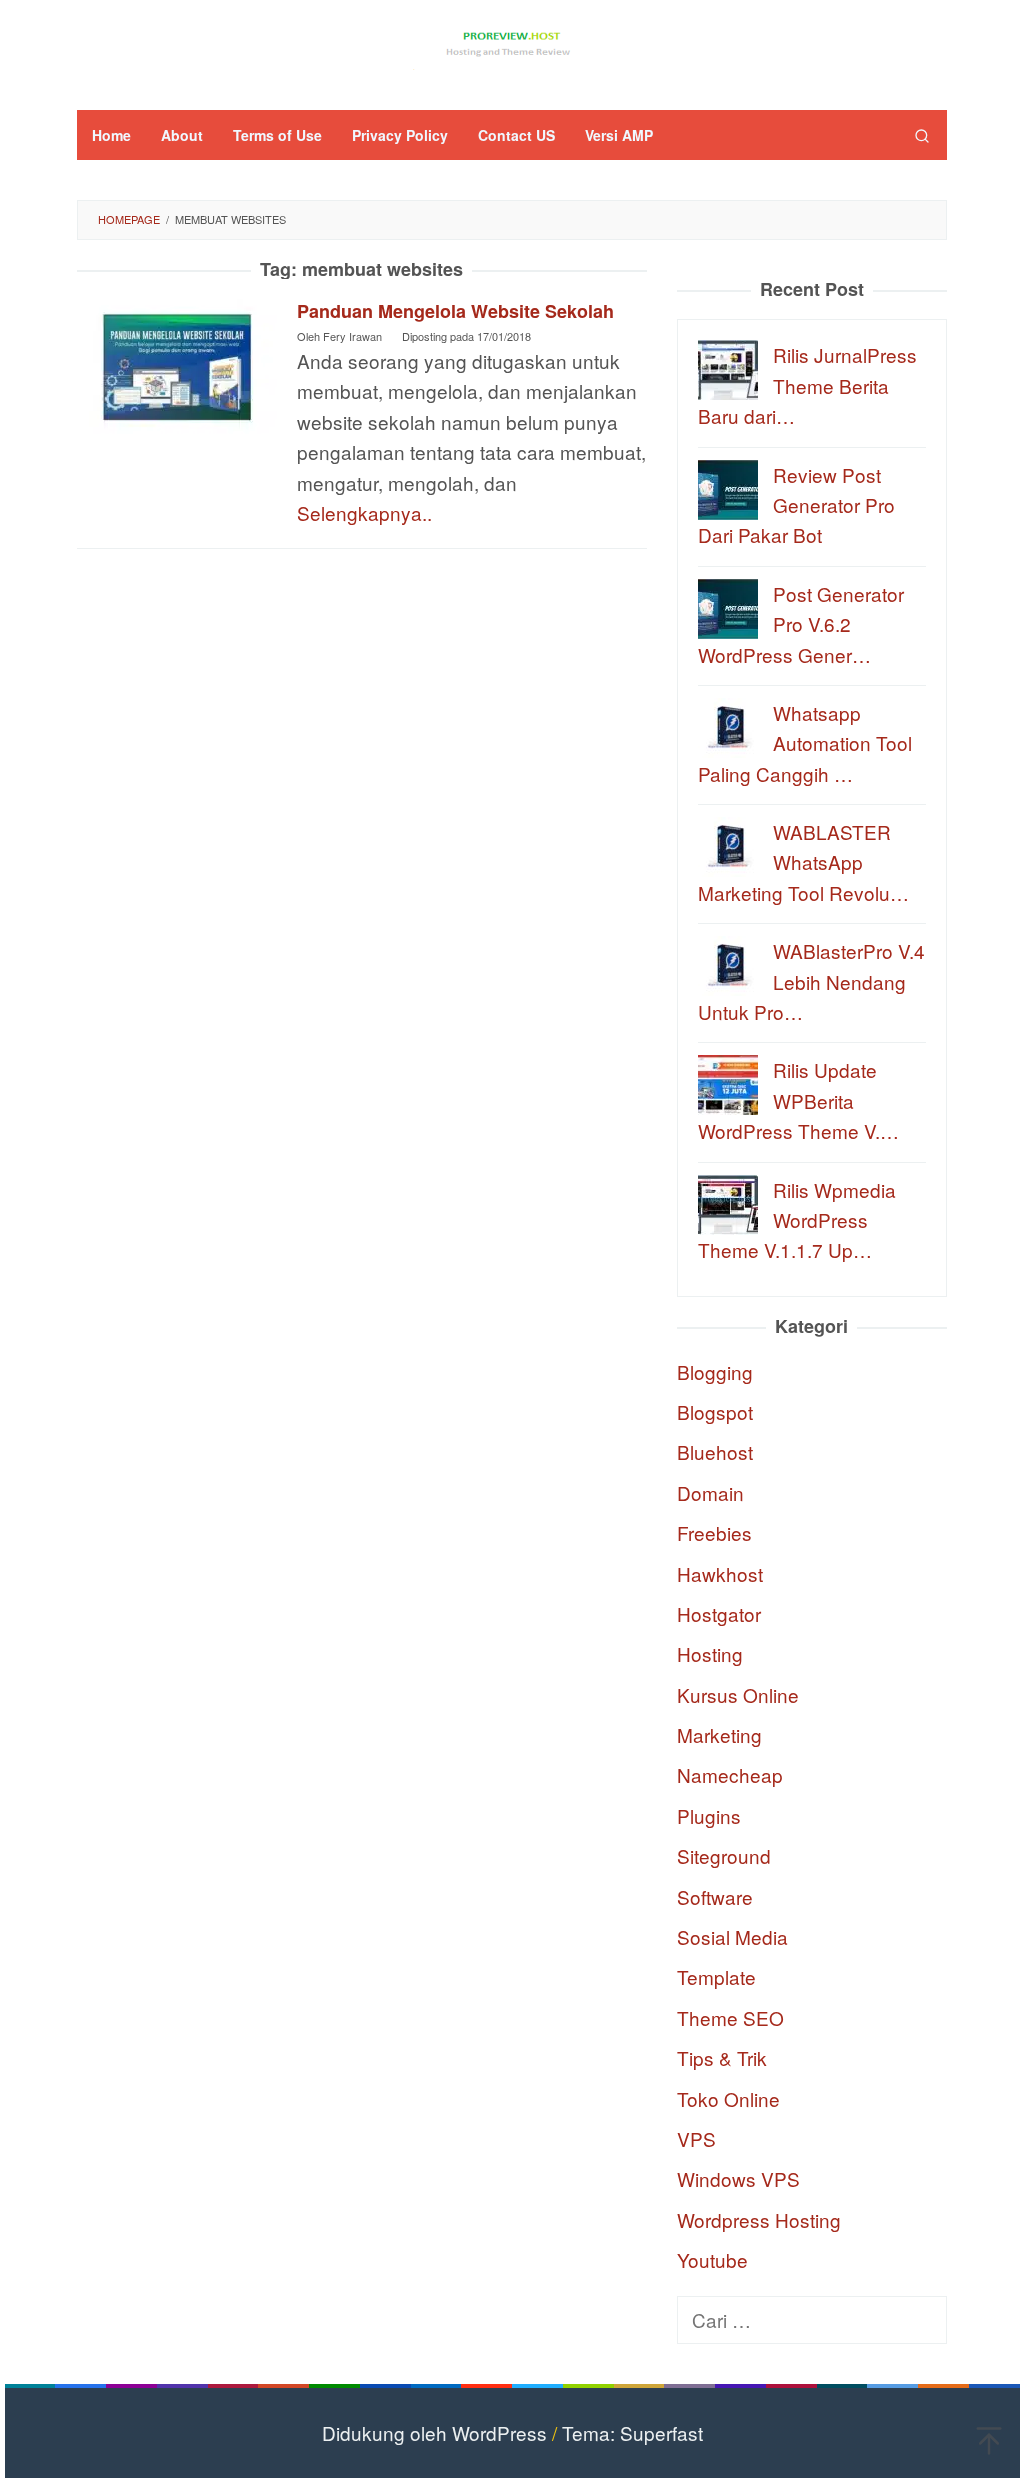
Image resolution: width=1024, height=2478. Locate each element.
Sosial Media (732, 1936)
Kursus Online (738, 1694)
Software (715, 1896)
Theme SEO (730, 2017)
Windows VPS (738, 2178)
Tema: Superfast (632, 2432)
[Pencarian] (922, 135)
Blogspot (715, 1411)
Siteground (724, 1855)
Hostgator (719, 1613)
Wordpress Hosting (759, 2219)
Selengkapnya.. (364, 512)
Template (716, 1976)
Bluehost (715, 1451)
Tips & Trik (722, 2057)
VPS (696, 2138)
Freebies (714, 1532)
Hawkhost (720, 1573)
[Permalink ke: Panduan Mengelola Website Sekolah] (177, 363)
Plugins (709, 1815)
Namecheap (730, 1774)
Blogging (715, 1371)
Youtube (712, 2259)
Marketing (719, 1734)
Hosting (710, 1653)
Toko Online (728, 2098)
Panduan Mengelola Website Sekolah (455, 311)
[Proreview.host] (512, 41)
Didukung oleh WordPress (434, 2432)
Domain (710, 1492)
